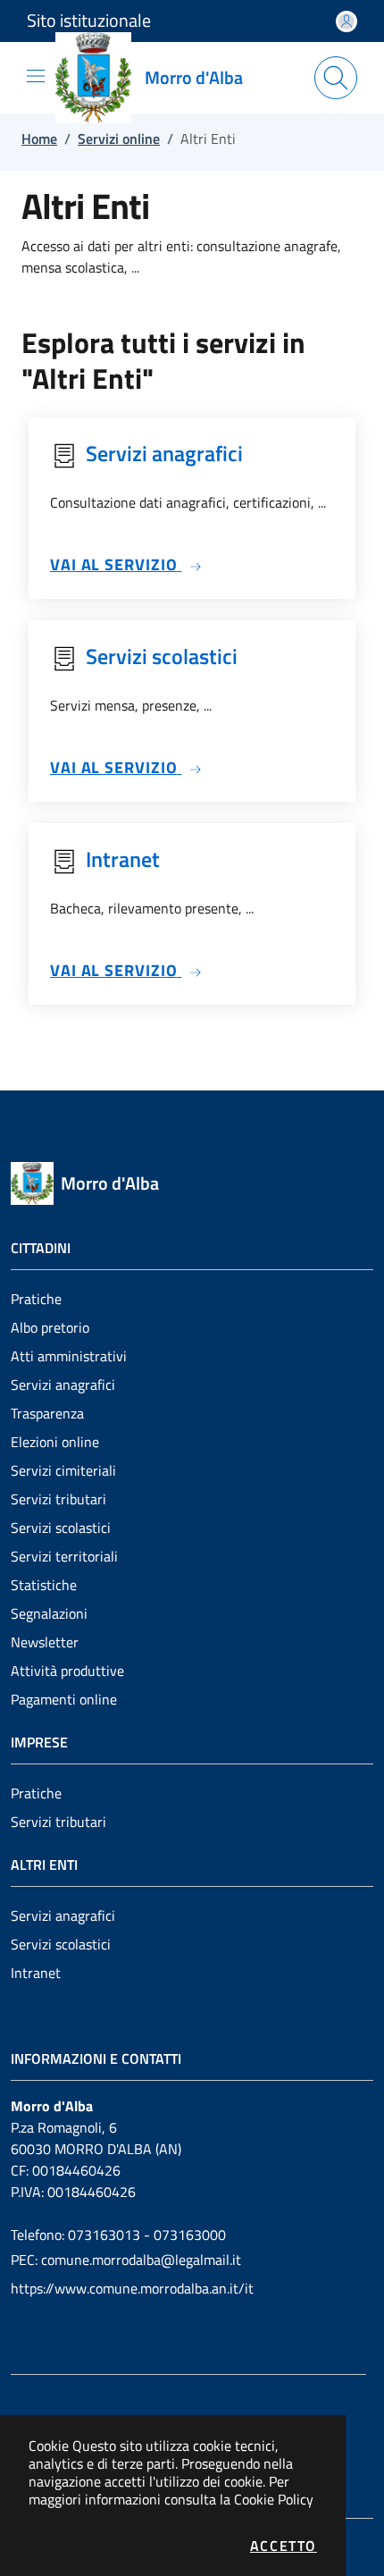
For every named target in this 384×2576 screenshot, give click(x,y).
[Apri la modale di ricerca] (336, 78)
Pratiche (36, 1299)
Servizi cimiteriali (63, 1470)
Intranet (36, 1973)
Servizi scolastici (61, 1528)
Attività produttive (67, 1671)
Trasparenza (47, 1413)
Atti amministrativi (69, 1356)
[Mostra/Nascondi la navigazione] (36, 76)
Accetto (284, 2546)
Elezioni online (55, 1442)
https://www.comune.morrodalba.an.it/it (132, 2288)
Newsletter (45, 1642)
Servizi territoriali (64, 1556)
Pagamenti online (64, 1699)
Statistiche (44, 1585)
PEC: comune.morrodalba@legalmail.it (126, 2260)
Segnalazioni (49, 1613)
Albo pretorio (50, 1327)
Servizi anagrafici (63, 1385)
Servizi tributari (58, 1499)
